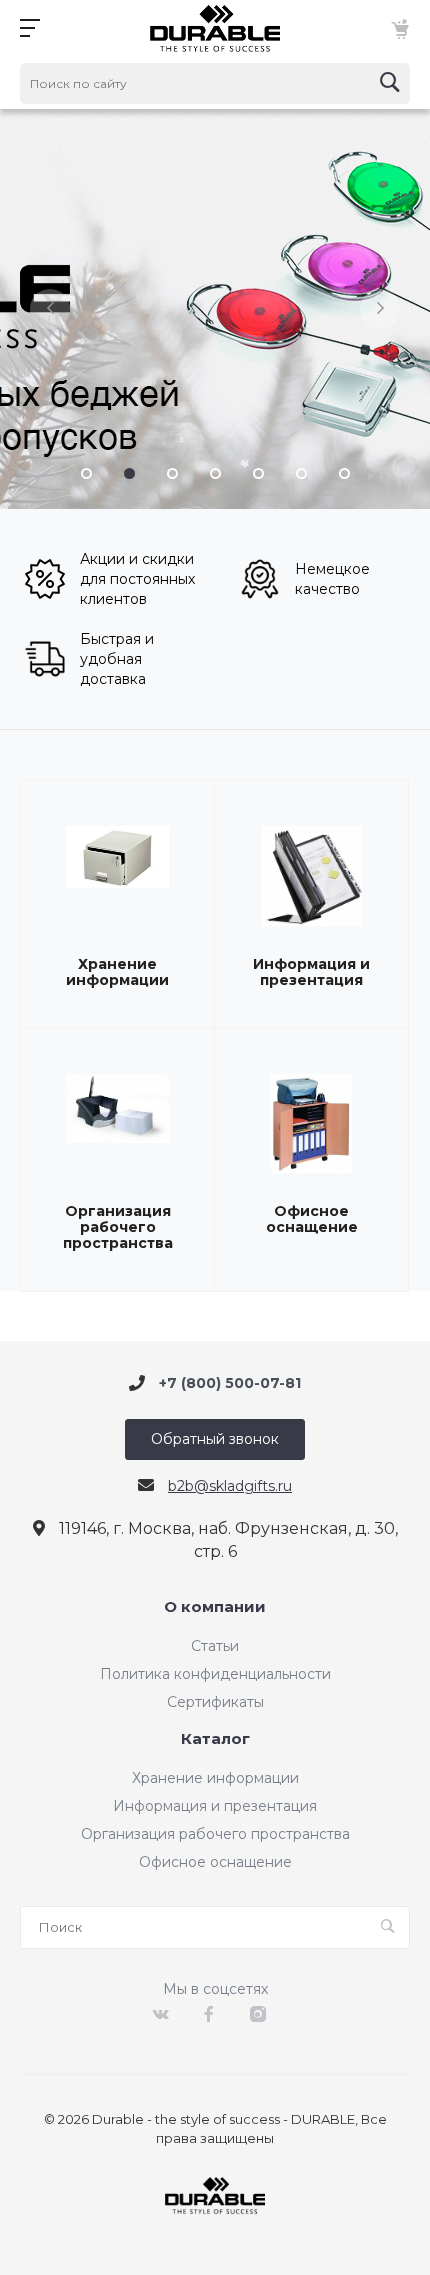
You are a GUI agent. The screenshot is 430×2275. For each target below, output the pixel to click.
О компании (215, 1607)
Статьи (215, 1646)
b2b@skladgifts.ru (230, 1486)
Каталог (215, 1739)
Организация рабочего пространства (118, 1227)
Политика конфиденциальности (215, 1674)
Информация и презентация (311, 972)
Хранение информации (117, 972)
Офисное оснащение (312, 1219)
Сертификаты (215, 1702)
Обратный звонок (215, 1439)
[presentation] (50, 309)
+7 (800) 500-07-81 (230, 1383)
